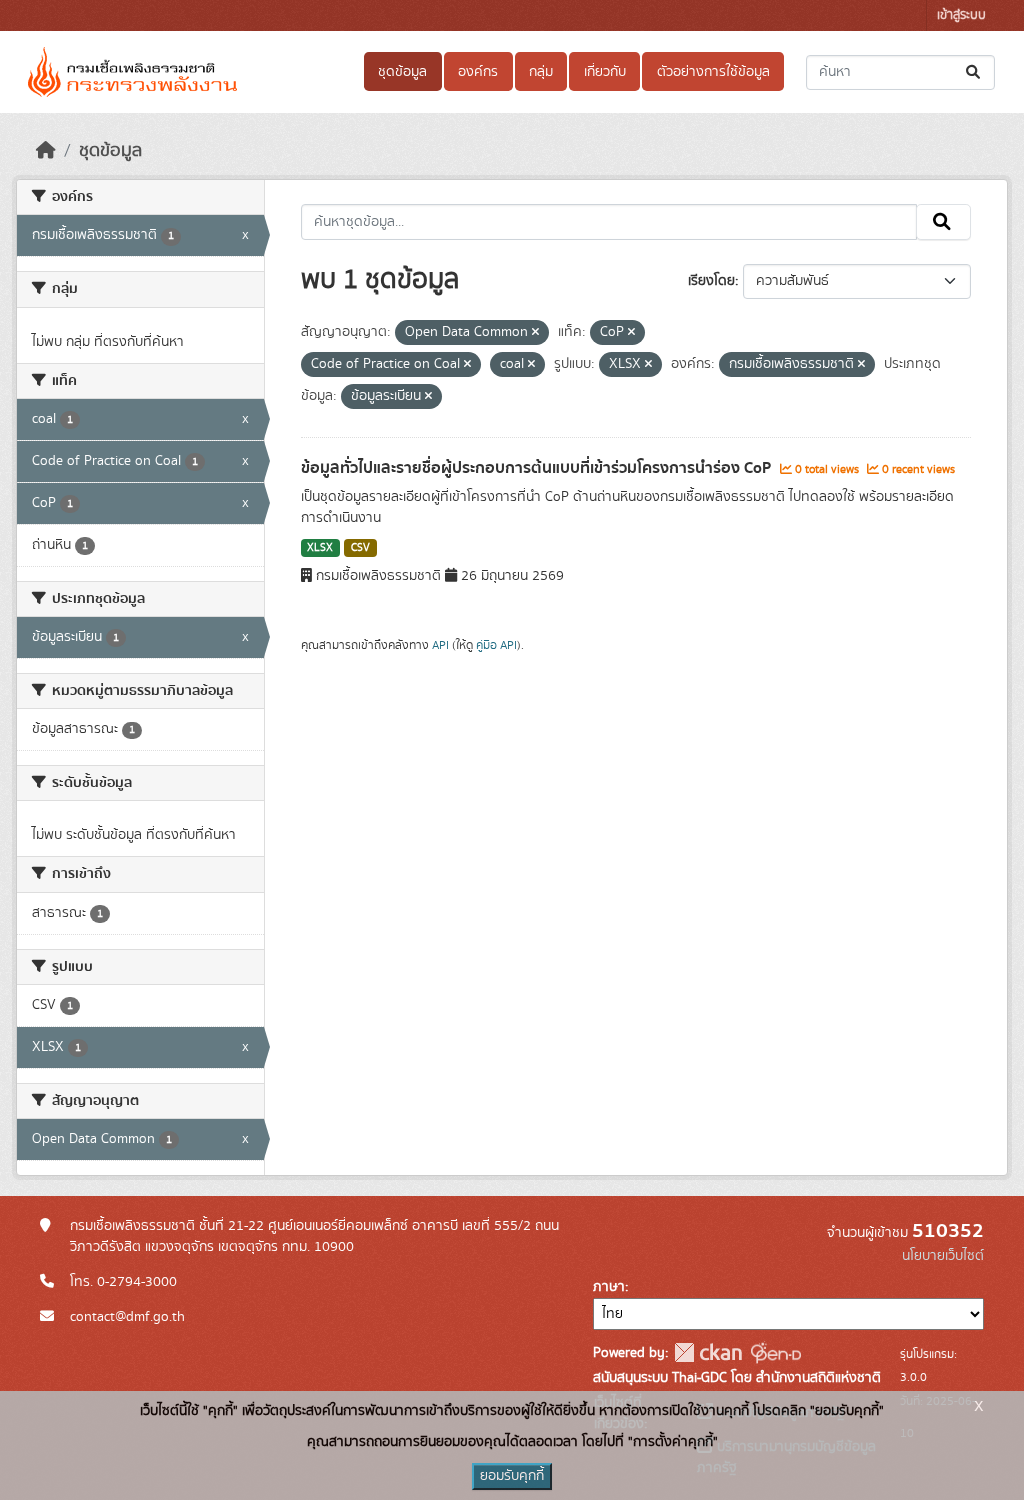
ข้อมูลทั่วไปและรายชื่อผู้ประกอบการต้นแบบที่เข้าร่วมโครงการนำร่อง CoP (538, 468)
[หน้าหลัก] (46, 151)
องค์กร (478, 72)
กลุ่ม (541, 72)
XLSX (320, 548)
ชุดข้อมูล (402, 72)
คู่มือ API (496, 645)
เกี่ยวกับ (605, 72)
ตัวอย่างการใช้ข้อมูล (713, 72)
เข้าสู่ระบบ (961, 15)
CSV (360, 548)
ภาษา (609, 1287)
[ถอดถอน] (535, 333)
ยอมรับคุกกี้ (512, 1476)
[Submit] (974, 72)
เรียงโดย (711, 281)
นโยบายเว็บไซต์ (943, 1256)
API (440, 645)
